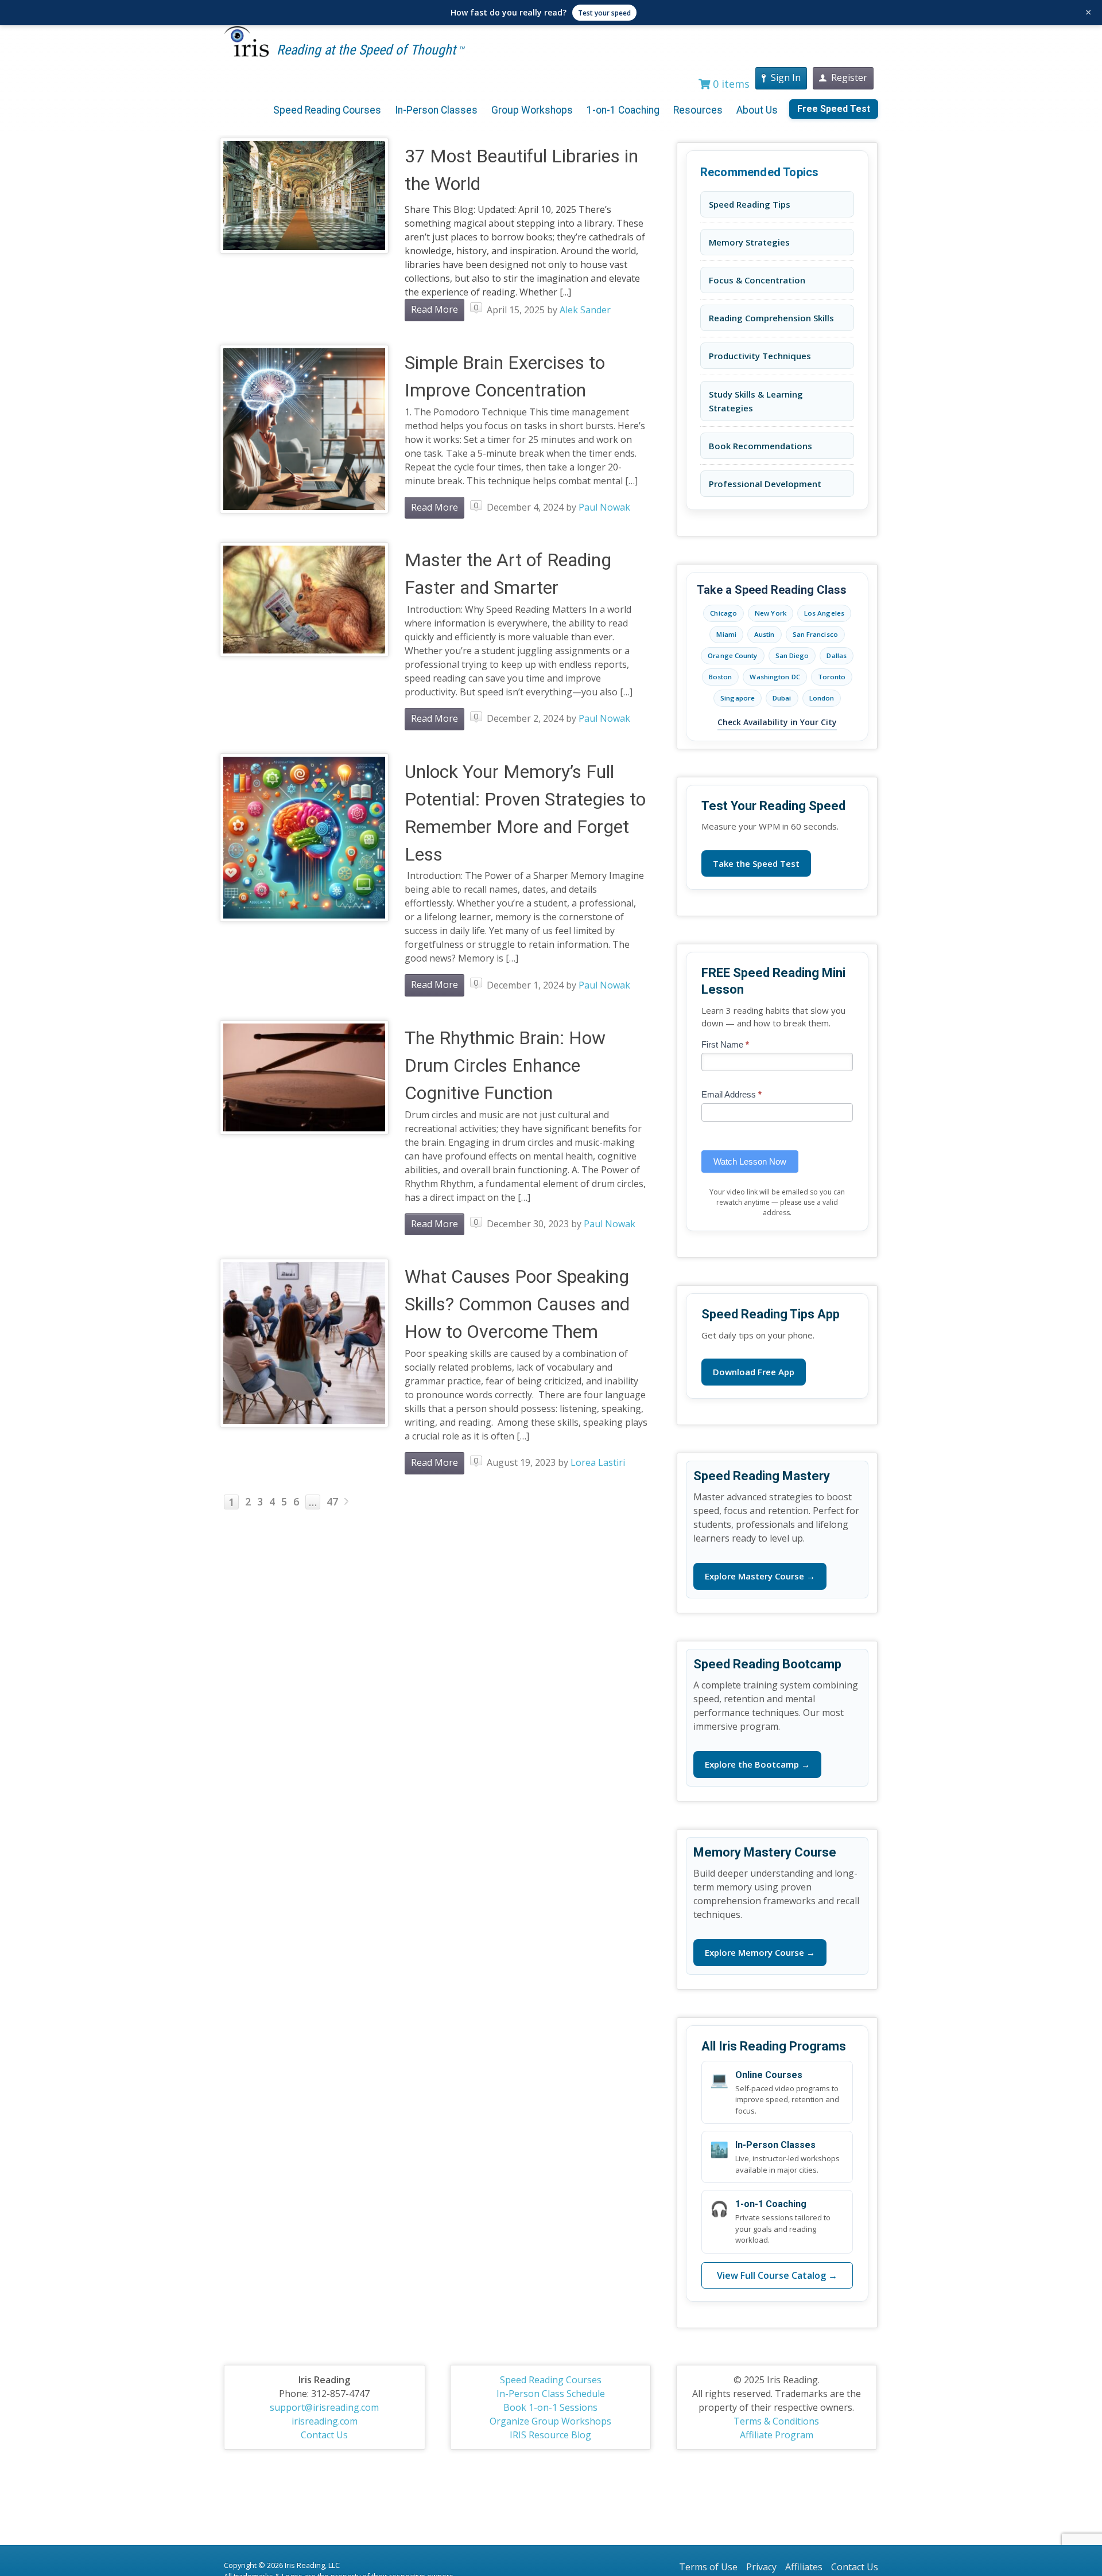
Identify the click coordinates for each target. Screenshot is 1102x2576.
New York (771, 613)
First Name (725, 1044)
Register (849, 77)
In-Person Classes (436, 110)
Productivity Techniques (760, 356)
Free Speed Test (834, 109)
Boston (721, 677)
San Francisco (815, 634)
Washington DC (775, 677)
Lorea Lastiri (598, 1462)
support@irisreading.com (324, 2407)
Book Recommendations (760, 446)
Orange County (732, 655)
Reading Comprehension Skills (771, 318)
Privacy (761, 2567)
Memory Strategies (749, 242)
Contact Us (324, 2435)
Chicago (723, 613)
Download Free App (754, 1372)
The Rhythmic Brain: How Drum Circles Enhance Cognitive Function (505, 1065)
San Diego (792, 655)
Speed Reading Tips (750, 204)
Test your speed (604, 13)
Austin (765, 634)
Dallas (837, 655)
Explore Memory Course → (760, 1952)
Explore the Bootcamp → (757, 1764)
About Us (757, 110)
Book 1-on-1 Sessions (550, 2407)
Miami (726, 634)
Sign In (786, 77)
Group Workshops (532, 110)
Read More (434, 309)
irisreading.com (325, 2421)
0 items (730, 84)
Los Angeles (824, 613)
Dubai (782, 698)
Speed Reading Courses (327, 110)
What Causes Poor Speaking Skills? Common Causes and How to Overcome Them (517, 1304)
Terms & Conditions (776, 2421)
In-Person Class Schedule (551, 2394)
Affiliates (804, 2567)
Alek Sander (585, 310)
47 (332, 1501)
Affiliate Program (777, 2435)
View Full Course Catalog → (777, 2275)
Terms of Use (708, 2567)
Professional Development (765, 484)
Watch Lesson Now (750, 1161)
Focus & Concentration (757, 280)
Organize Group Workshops (550, 2421)
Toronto (832, 677)
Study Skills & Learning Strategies (756, 401)
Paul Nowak (604, 507)
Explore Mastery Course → (760, 1576)
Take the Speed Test (756, 863)
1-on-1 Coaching (623, 110)
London (822, 698)
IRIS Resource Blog (550, 2435)
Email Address (732, 1094)
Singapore (738, 698)
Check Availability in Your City (777, 722)
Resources (698, 110)
